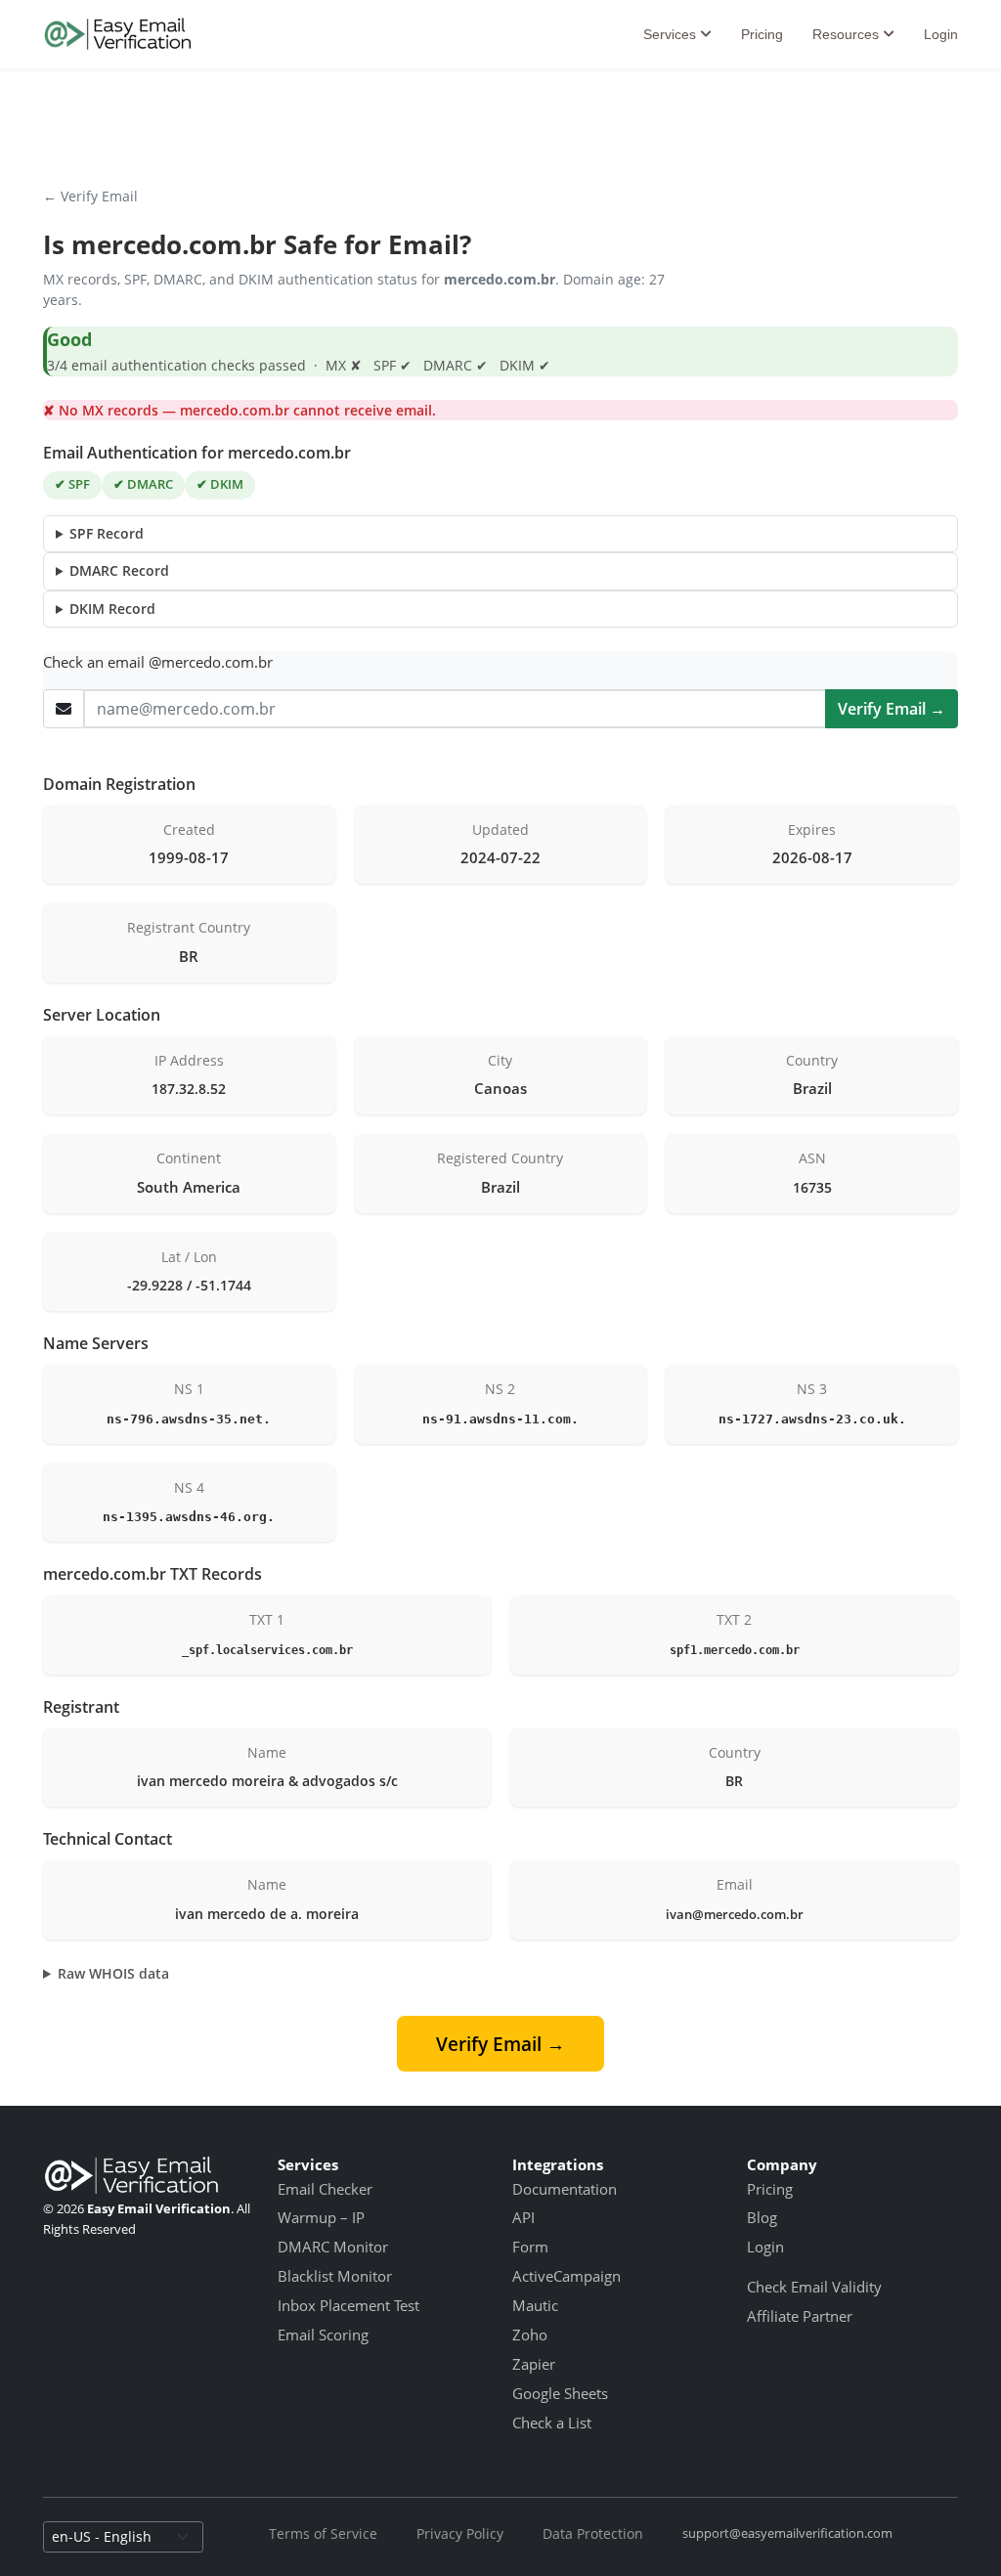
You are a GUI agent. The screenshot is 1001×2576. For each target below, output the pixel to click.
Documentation (565, 2189)
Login (941, 34)
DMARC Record (119, 570)
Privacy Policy (460, 2533)
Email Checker (325, 2189)
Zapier (534, 2364)
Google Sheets (560, 2393)
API (523, 2217)
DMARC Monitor (333, 2247)
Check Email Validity (814, 2287)
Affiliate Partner (800, 2316)
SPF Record (107, 533)
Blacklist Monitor (335, 2276)
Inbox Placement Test (348, 2305)
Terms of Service (323, 2533)
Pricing (762, 34)
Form (530, 2247)
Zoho (530, 2335)
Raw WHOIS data (113, 1973)
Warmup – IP (321, 2217)
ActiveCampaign (566, 2276)
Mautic (535, 2305)
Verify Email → (892, 709)
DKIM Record (112, 609)
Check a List (552, 2423)
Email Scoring (323, 2335)
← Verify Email (90, 196)
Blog (762, 2217)
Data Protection (593, 2533)
